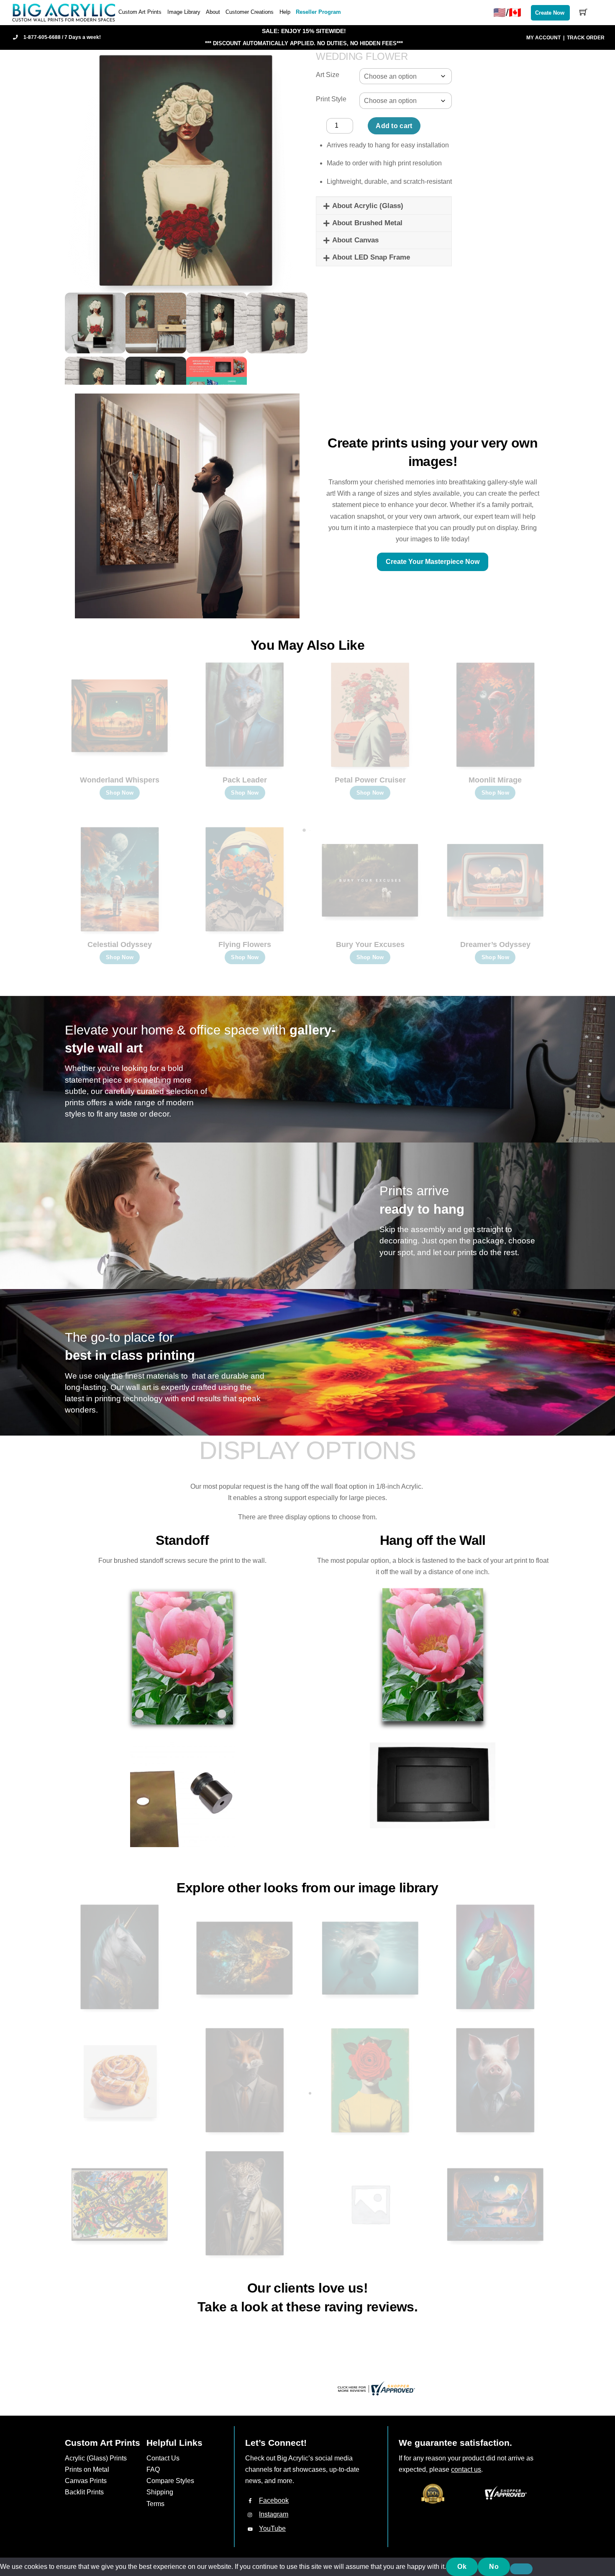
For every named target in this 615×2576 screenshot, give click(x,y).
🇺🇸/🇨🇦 (507, 12)
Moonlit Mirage (495, 780)
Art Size (328, 75)
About (213, 12)
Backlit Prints (84, 2492)
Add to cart (394, 126)
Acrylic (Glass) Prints (96, 2458)
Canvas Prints (86, 2481)
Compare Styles (170, 2481)
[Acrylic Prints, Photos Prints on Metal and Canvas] (64, 12)
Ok (462, 2567)
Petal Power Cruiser (370, 780)
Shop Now (120, 793)
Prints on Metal (87, 2469)
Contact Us (163, 2458)
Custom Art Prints (140, 12)
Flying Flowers (245, 944)
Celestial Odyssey (120, 944)
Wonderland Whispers (120, 780)
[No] (521, 2569)
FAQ (153, 2469)
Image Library (184, 12)
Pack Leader (245, 780)
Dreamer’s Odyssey (495, 944)
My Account (543, 38)
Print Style (331, 99)
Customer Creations (250, 12)
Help (285, 12)
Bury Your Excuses (370, 944)
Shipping (160, 2492)
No (494, 2567)
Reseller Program (318, 12)
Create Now (550, 13)
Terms (155, 2504)
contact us (466, 2469)
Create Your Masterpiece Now (433, 562)
